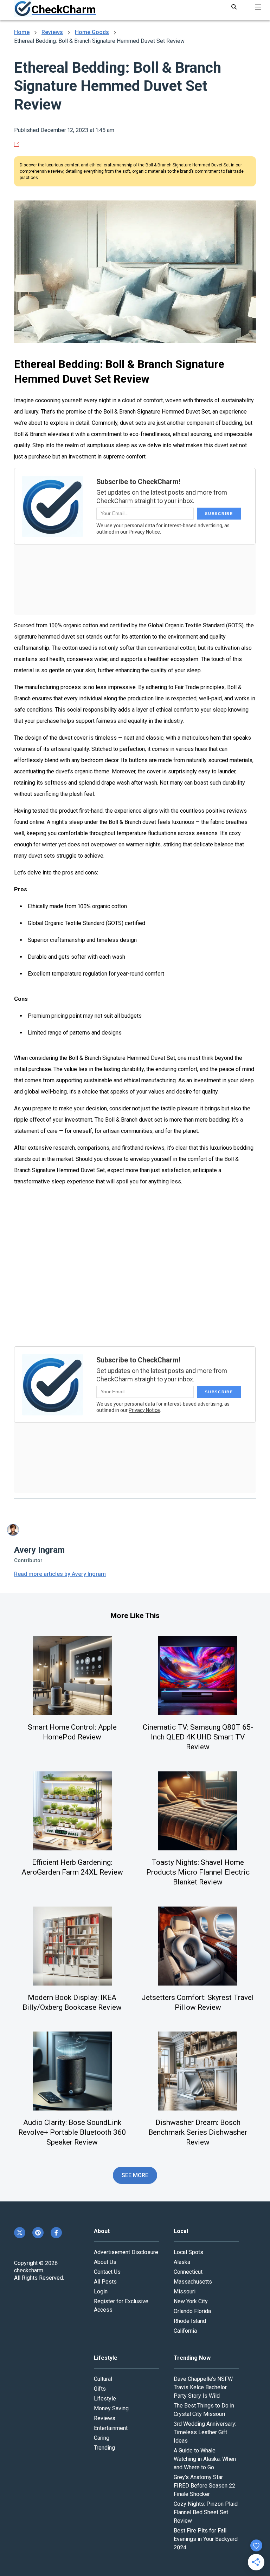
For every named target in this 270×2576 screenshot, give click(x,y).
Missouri (185, 2291)
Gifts (100, 2389)
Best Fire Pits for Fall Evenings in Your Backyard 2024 (206, 2539)
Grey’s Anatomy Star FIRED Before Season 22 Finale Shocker (204, 2486)
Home (22, 32)
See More (135, 2175)
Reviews (52, 32)
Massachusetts (193, 2282)
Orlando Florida (192, 2311)
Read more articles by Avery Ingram (60, 1574)
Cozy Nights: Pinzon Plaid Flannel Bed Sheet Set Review (206, 2512)
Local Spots (188, 2252)
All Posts (105, 2282)
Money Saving (111, 2408)
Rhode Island (190, 2321)
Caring (102, 2438)
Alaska (182, 2262)
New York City (191, 2301)
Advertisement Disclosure (126, 2252)
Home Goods (92, 32)
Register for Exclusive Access (121, 2306)
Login (101, 2291)
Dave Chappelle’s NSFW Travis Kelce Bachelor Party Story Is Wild (203, 2387)
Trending (104, 2448)
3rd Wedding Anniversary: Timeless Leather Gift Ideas (205, 2432)
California (185, 2331)
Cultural (103, 2379)
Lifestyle (105, 2399)
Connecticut (188, 2272)
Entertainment (111, 2428)
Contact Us (107, 2272)
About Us (105, 2262)
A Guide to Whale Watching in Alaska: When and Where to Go (205, 2459)
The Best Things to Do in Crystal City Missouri (204, 2410)
